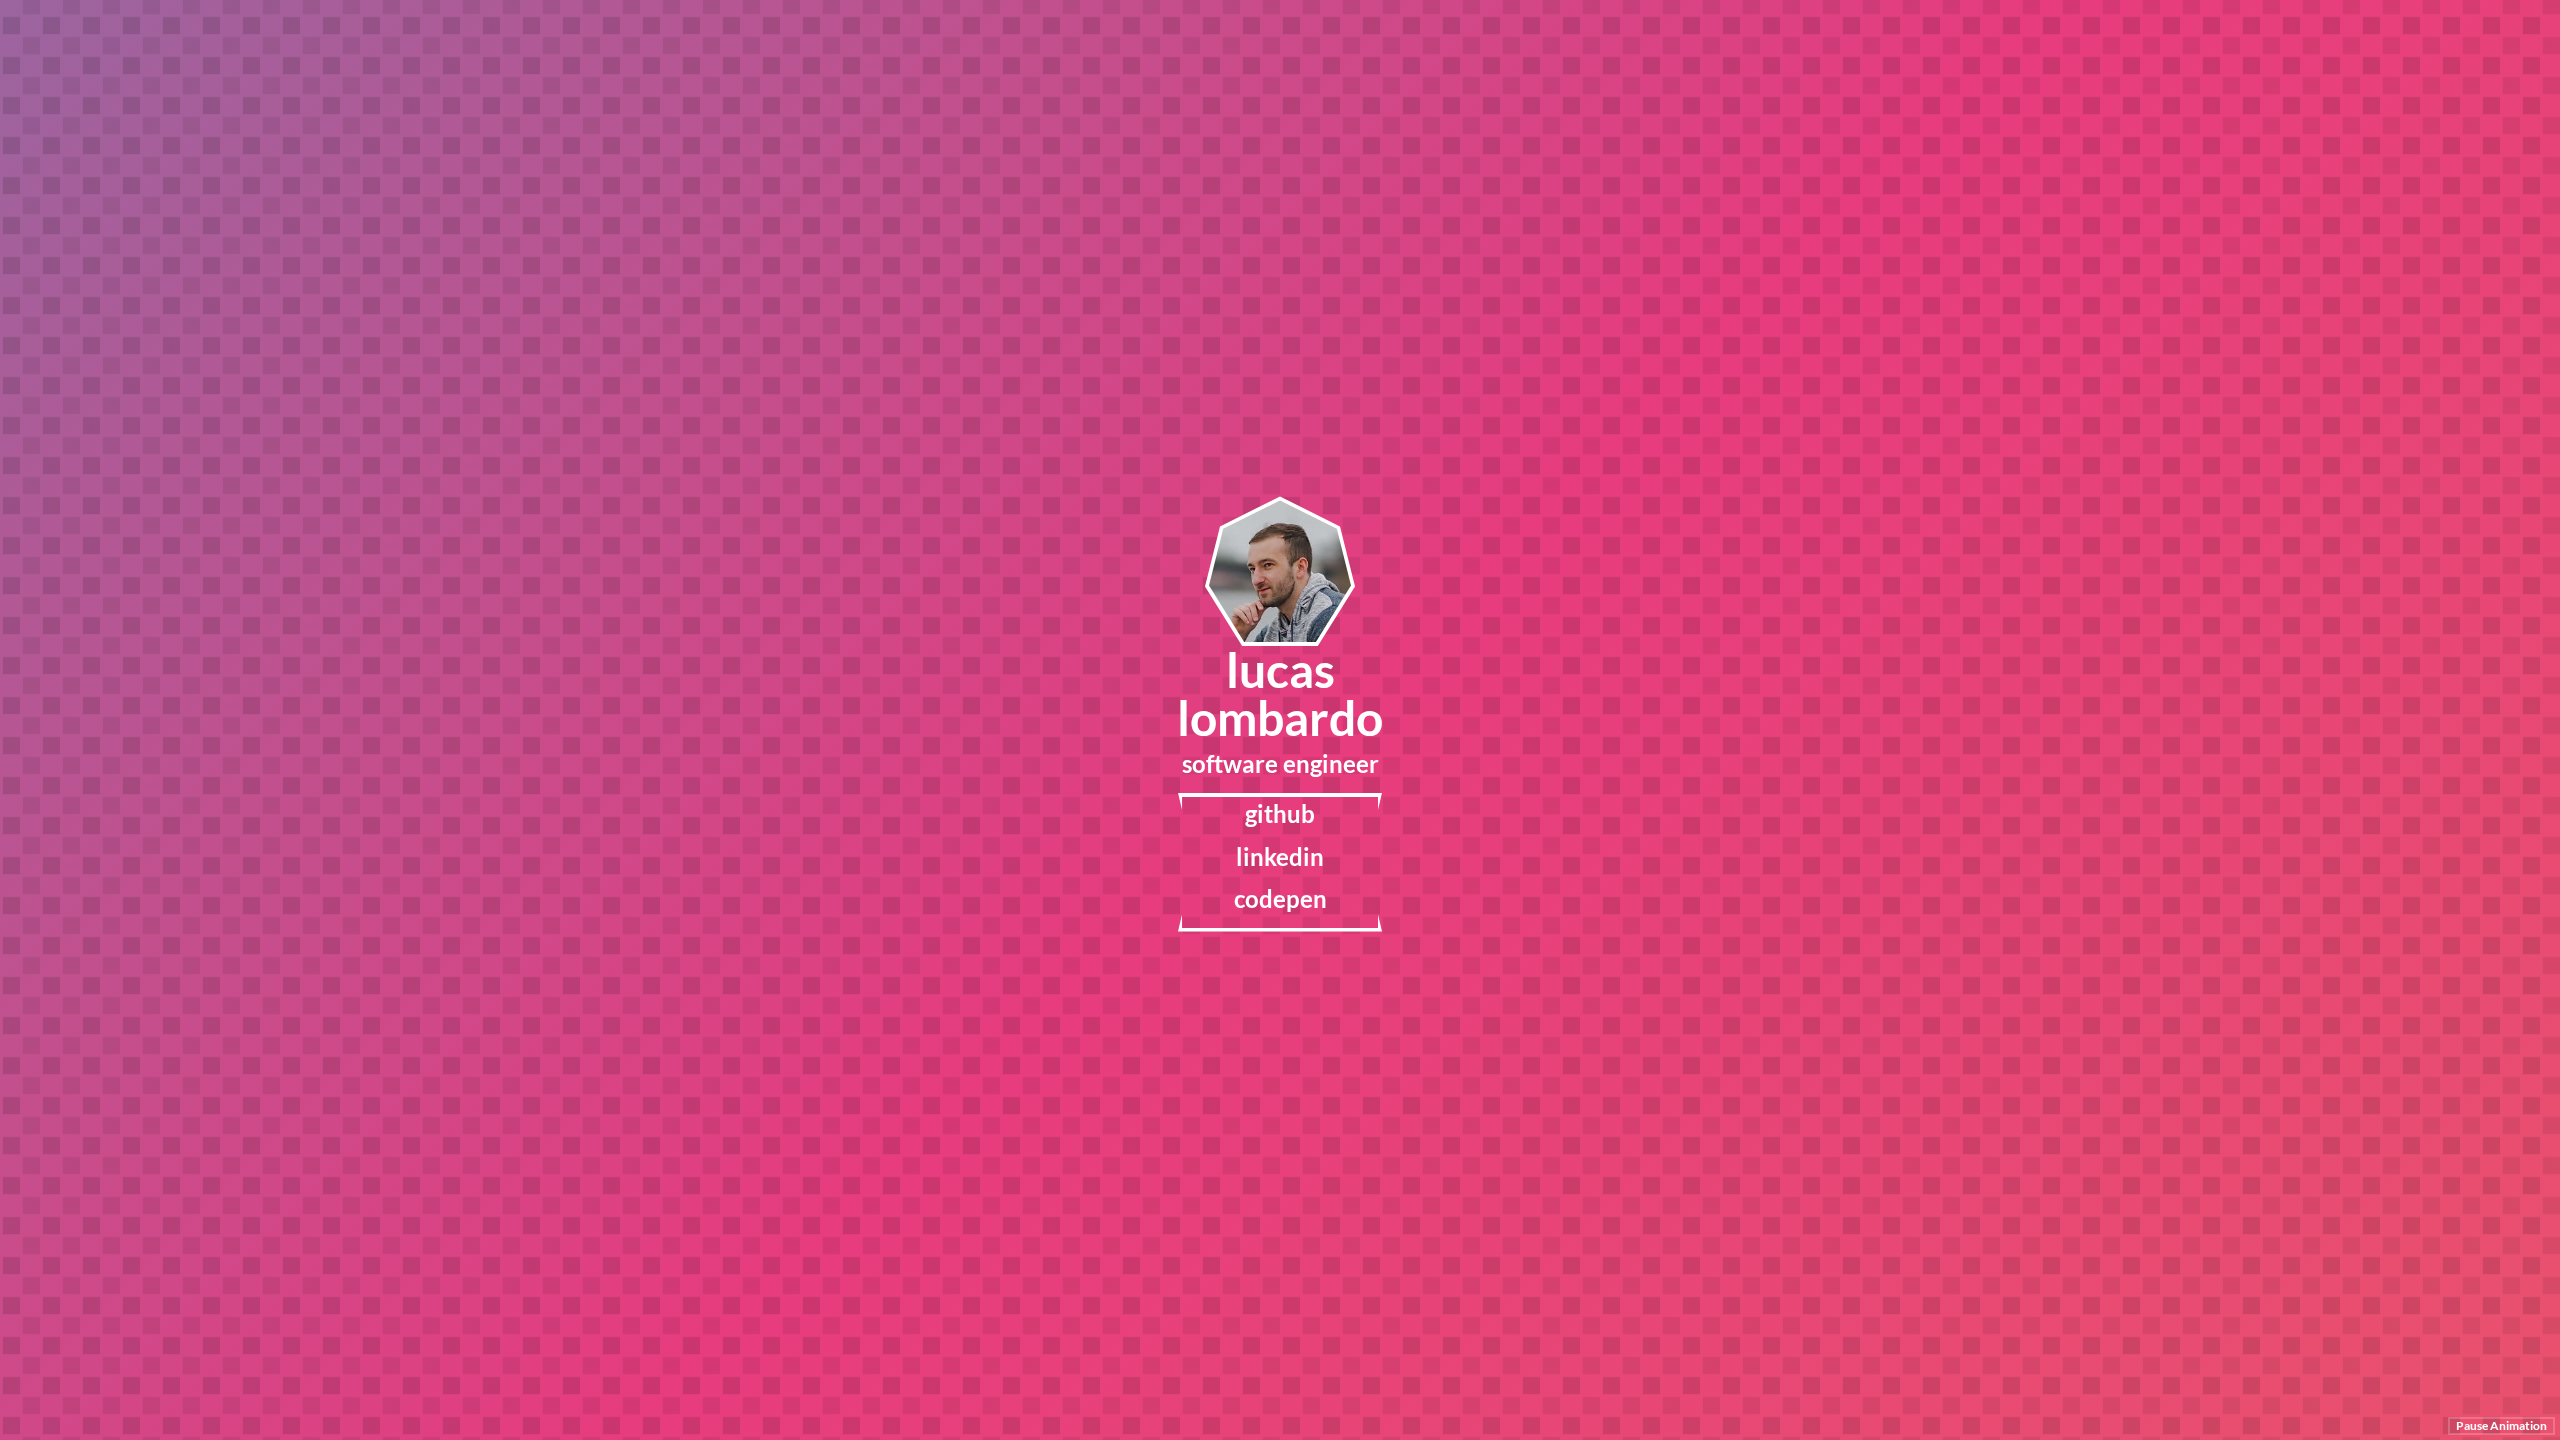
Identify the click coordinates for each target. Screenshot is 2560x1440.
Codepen (1280, 899)
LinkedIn (1280, 857)
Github (1280, 814)
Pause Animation (2501, 1425)
